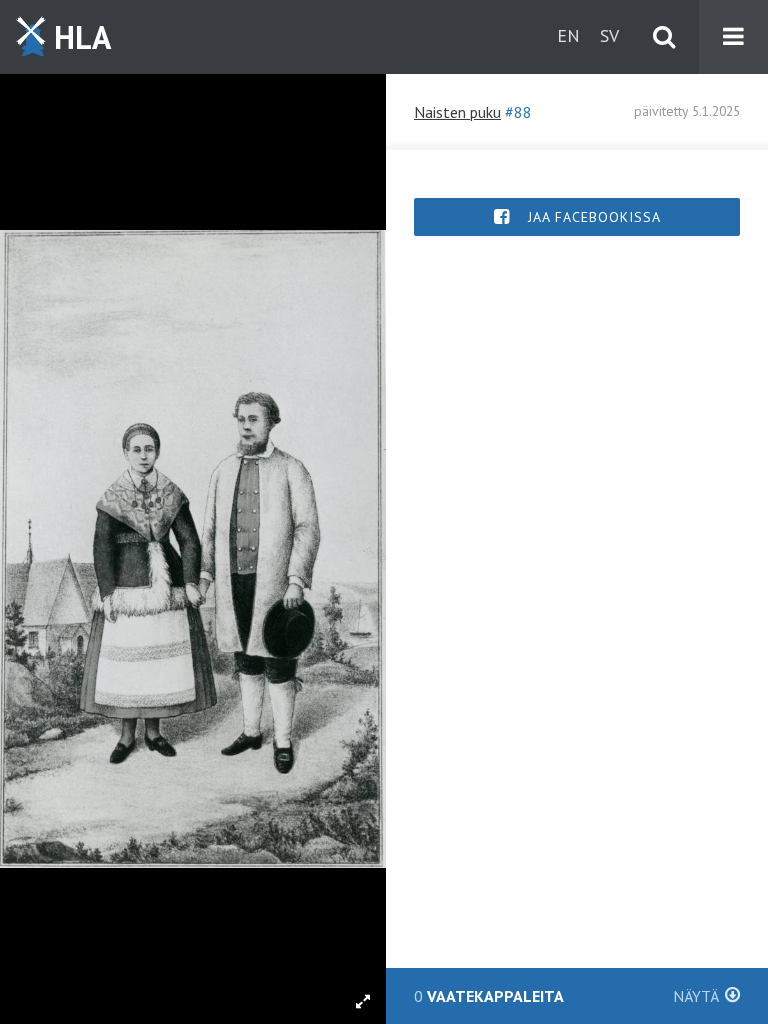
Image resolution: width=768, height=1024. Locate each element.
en (568, 35)
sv (609, 35)
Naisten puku (457, 112)
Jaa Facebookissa (592, 217)
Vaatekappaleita (566, 996)
